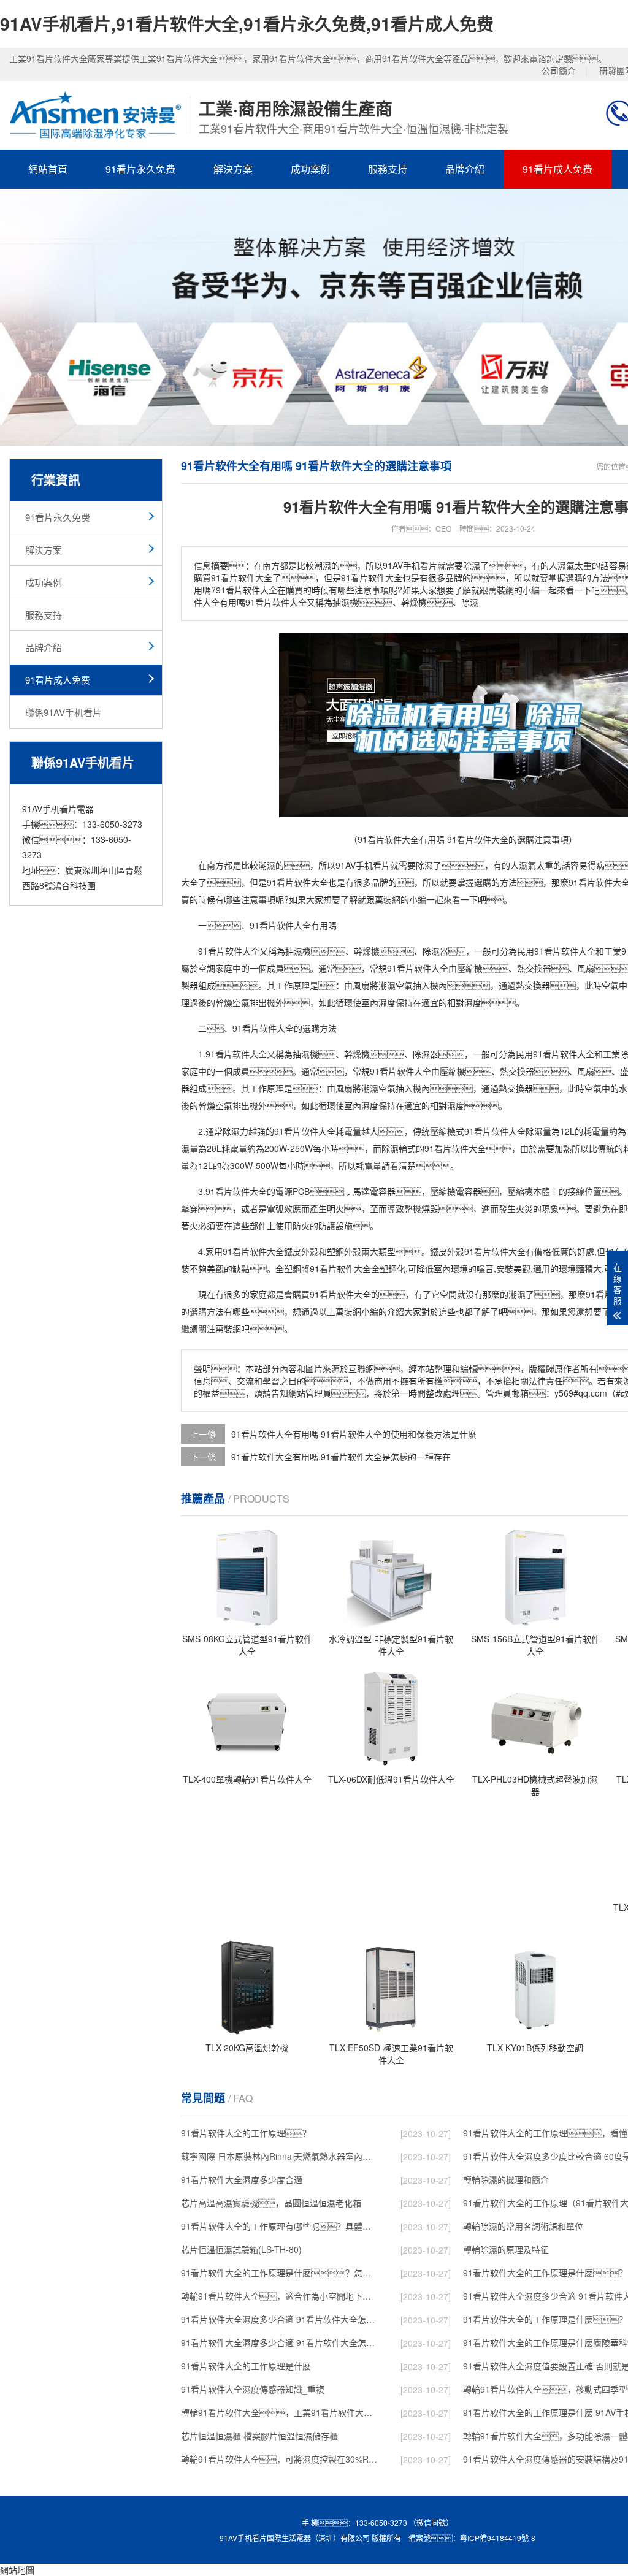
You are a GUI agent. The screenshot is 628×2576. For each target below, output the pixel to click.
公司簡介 (559, 70)
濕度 (387, 1002)
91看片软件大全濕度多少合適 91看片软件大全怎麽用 (280, 2342)
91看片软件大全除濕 (504, 1131)
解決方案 (233, 169)
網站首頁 (48, 169)
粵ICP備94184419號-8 (498, 2538)
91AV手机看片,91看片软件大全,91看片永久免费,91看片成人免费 (247, 24)
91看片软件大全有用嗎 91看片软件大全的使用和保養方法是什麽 (354, 1434)
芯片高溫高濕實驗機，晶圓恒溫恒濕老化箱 (271, 2203)
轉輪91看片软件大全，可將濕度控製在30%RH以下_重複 (280, 2459)
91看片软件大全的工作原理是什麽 (246, 2366)
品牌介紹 (465, 169)
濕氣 (527, 865)
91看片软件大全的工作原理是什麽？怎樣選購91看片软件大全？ (280, 2273)
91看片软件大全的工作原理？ (246, 2133)
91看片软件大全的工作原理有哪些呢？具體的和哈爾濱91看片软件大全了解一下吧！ (280, 2226)
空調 (207, 968)
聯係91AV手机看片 (63, 712)
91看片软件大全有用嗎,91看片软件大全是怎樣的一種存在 (341, 1457)
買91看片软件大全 (336, 1294)
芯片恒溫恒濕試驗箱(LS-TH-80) (241, 2249)
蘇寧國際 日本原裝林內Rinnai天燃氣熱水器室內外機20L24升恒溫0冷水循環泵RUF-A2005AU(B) (280, 2156)
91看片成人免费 (557, 169)
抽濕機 (298, 951)
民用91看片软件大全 (556, 951)
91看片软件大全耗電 (313, 1131)
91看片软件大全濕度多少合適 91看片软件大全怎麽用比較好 (280, 2319)
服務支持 (388, 169)
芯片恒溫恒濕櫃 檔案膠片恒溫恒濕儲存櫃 (259, 2436)
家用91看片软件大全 (245, 1251)
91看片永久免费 (140, 169)
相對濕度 (464, 1002)
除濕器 (435, 951)
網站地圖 (17, 2570)
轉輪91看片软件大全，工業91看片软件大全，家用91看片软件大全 (280, 2412)
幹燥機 (367, 951)
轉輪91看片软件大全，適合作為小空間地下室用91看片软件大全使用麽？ (280, 2296)
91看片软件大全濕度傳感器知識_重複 (253, 2389)
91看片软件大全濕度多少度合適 (242, 2179)
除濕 (424, 865)
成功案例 (310, 169)
